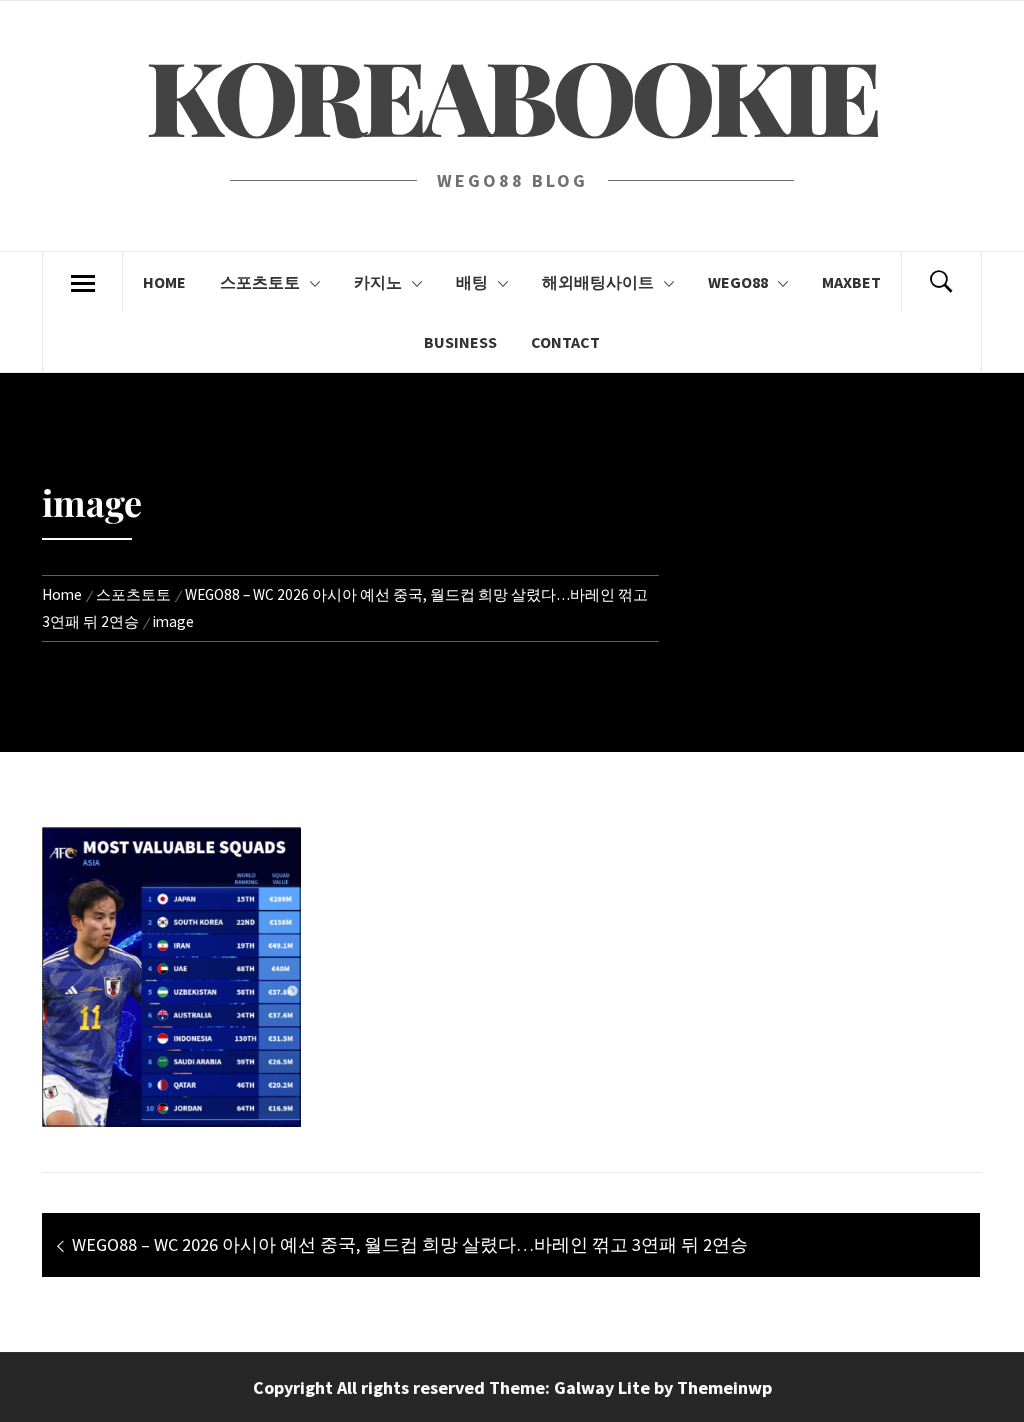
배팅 (472, 282)
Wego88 (738, 282)
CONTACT (565, 342)
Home (164, 282)
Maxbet (851, 282)
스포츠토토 (260, 282)
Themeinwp (724, 1387)
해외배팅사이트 (598, 282)
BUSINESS (460, 342)
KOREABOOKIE (511, 94)
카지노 (378, 282)
